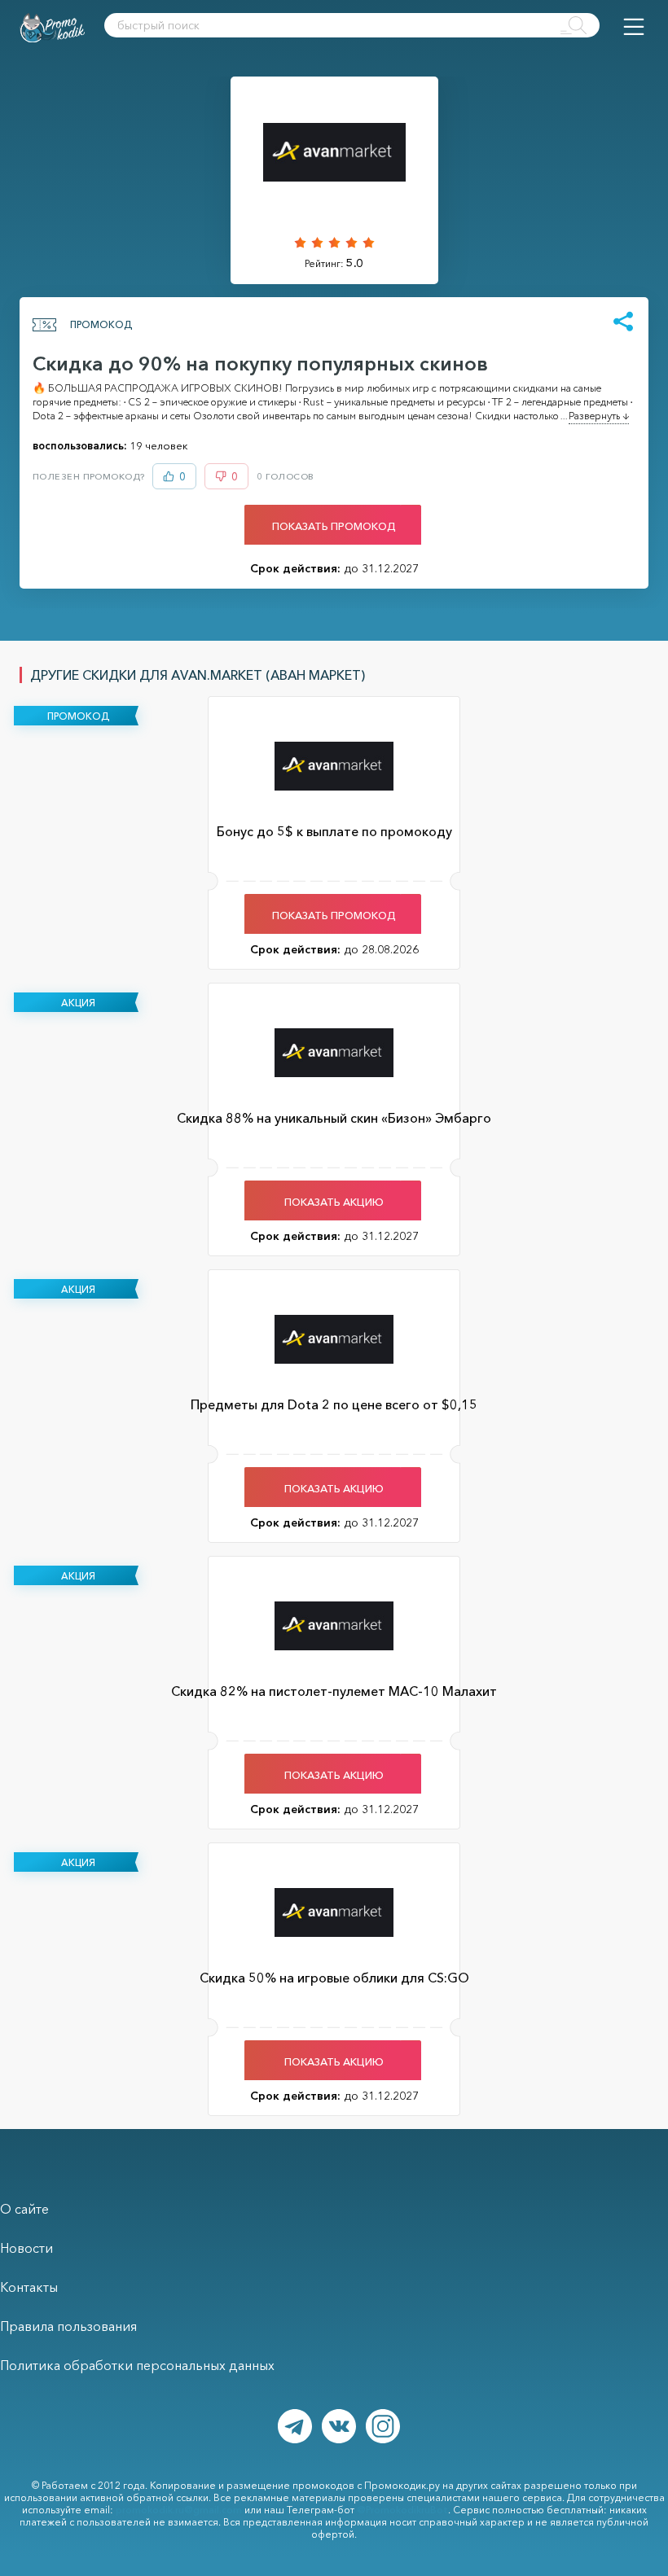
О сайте (24, 2209)
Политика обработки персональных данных (137, 2365)
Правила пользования (68, 2326)
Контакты (29, 2287)
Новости (26, 2248)
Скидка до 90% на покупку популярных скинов (260, 364)
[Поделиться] (623, 322)
